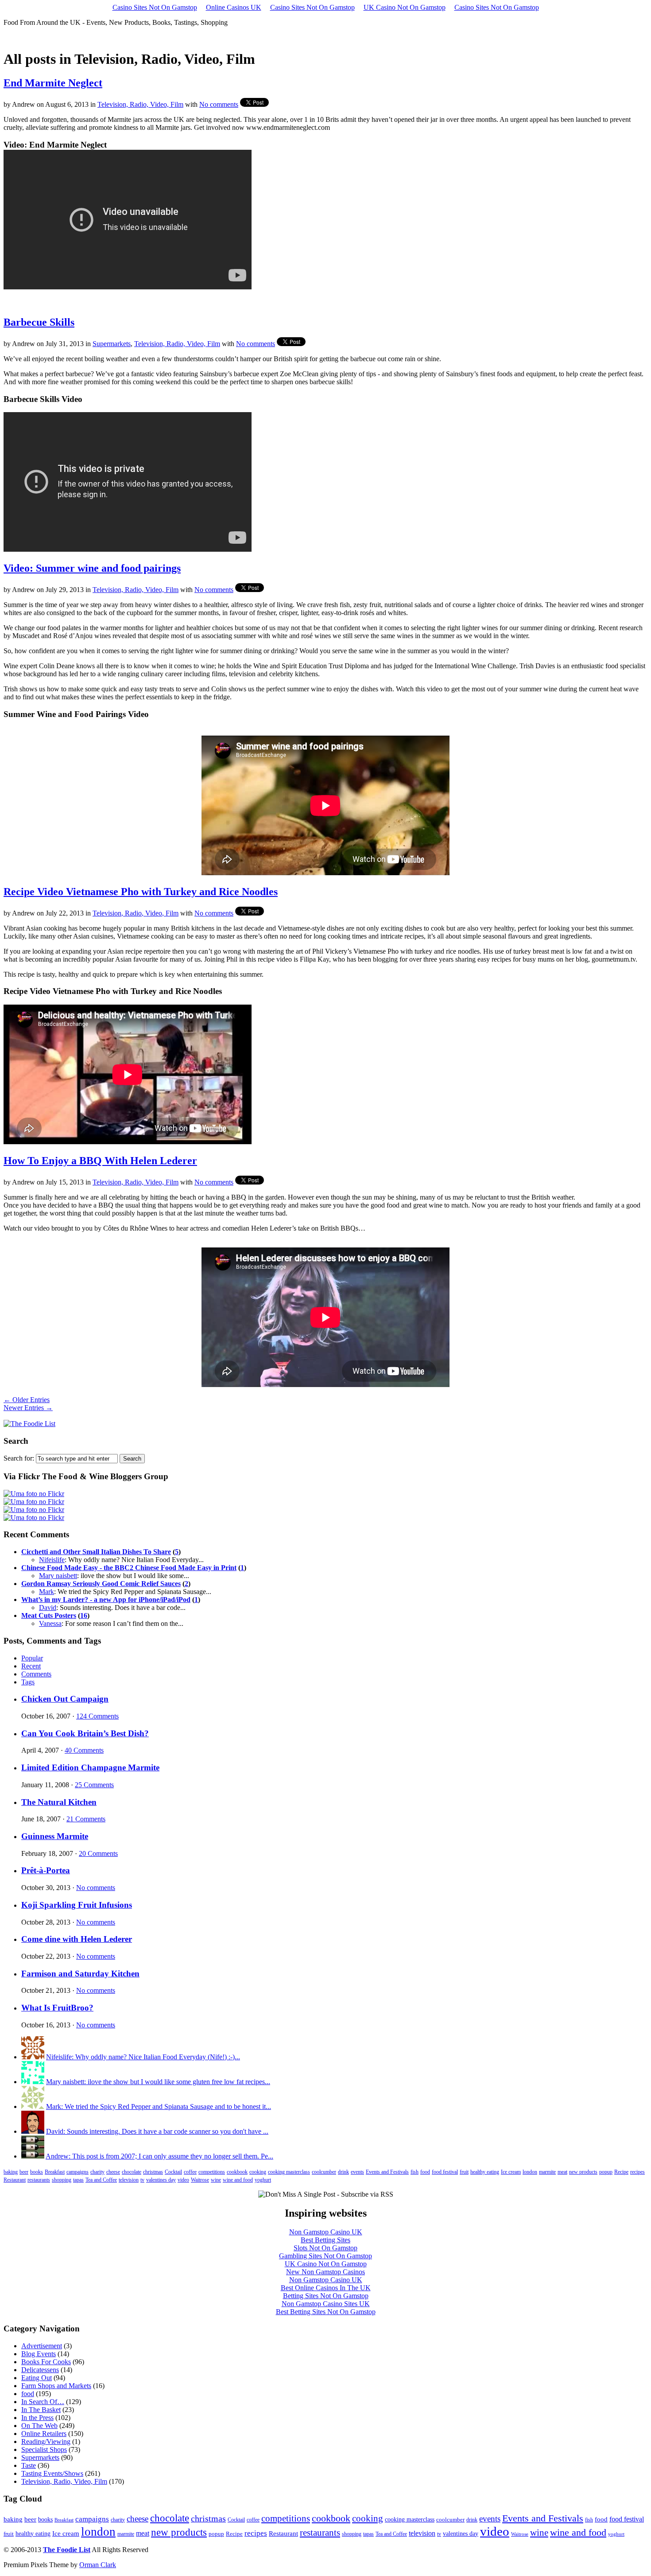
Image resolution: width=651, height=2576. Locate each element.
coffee (190, 2172)
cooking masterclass (289, 2172)
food (425, 2172)
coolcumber (324, 2172)
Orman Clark (98, 2565)
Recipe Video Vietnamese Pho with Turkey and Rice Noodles (141, 892)
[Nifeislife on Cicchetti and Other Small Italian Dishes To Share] (33, 2057)
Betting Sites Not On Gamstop (326, 2296)
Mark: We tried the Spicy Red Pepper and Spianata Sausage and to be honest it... (159, 2106)
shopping (62, 2180)
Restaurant (15, 2180)
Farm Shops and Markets (56, 2386)
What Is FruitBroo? (57, 2008)
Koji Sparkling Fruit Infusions (77, 1905)
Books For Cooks (46, 2362)
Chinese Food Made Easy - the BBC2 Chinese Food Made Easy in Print (129, 1568)
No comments (219, 104)
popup (606, 2172)
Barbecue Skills (39, 322)
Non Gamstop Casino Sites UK (326, 2304)
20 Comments (98, 1853)
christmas (153, 2172)
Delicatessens (40, 2370)
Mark (46, 1592)
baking (11, 2172)
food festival (445, 2172)
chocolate (132, 2172)
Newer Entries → (28, 1408)
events (357, 2172)
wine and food (238, 2180)
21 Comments (86, 1819)
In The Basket (41, 2410)
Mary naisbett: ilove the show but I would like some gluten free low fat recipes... (158, 2082)
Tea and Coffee (101, 2180)
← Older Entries (27, 1400)
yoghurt (263, 2180)
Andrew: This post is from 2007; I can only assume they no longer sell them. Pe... (159, 2156)
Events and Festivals (387, 2172)
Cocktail (173, 2172)
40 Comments (84, 1750)
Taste (29, 2465)
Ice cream (511, 2172)
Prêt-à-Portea (46, 1870)
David (48, 1608)
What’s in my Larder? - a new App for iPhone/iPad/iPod (106, 1600)
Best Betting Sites (325, 2240)
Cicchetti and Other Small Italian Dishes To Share (96, 1552)
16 (84, 1615)
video (183, 2180)
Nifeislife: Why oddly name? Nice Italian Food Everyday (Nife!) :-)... (143, 2057)
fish (415, 2172)
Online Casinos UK (234, 7)
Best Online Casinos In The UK (326, 2288)
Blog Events (39, 2354)
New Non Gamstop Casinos (325, 2272)
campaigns (77, 2172)
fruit (464, 2172)
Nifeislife (52, 1560)
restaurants (39, 2180)
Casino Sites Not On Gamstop (155, 7)
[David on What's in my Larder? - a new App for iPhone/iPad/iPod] (33, 2131)
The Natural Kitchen (59, 1802)
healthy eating (485, 2172)
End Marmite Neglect (53, 83)
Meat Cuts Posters (49, 1615)
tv (142, 2180)
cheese (113, 2172)
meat (562, 2172)
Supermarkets (112, 344)
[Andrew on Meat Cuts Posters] (33, 2156)
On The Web (39, 2426)
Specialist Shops (44, 2449)
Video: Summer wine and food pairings (92, 568)
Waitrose (200, 2180)
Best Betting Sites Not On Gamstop (326, 2312)
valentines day (161, 2180)
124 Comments (97, 1716)
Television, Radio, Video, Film (140, 104)
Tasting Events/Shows (52, 2473)
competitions (212, 2172)
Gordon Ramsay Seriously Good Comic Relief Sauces (101, 1584)
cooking (258, 2172)
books (37, 2172)
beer (24, 2172)
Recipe (621, 2172)
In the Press (37, 2418)
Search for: (19, 1458)
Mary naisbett (58, 1576)
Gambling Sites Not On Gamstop (325, 2256)
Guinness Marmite (55, 1836)
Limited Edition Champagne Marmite (90, 1767)
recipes (637, 2172)
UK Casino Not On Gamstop (405, 7)
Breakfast (55, 2172)
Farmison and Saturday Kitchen (80, 1974)
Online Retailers (44, 2434)
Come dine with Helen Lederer (77, 1939)
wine (216, 2180)
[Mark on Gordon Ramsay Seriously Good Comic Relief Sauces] (33, 2106)
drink (343, 2172)
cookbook (237, 2172)
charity (97, 2172)
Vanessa (50, 1623)
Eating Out (37, 2378)
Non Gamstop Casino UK (326, 2232)
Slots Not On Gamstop (325, 2248)
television (129, 2180)
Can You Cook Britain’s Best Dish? (85, 1733)
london (530, 2172)
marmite (547, 2172)
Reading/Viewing (46, 2442)
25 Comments (94, 1785)
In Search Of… (43, 2402)
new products (583, 2172)
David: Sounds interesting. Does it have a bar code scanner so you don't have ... (157, 2131)
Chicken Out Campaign (65, 1699)
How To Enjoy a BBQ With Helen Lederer (100, 1161)
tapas (78, 2180)
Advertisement (42, 2346)
